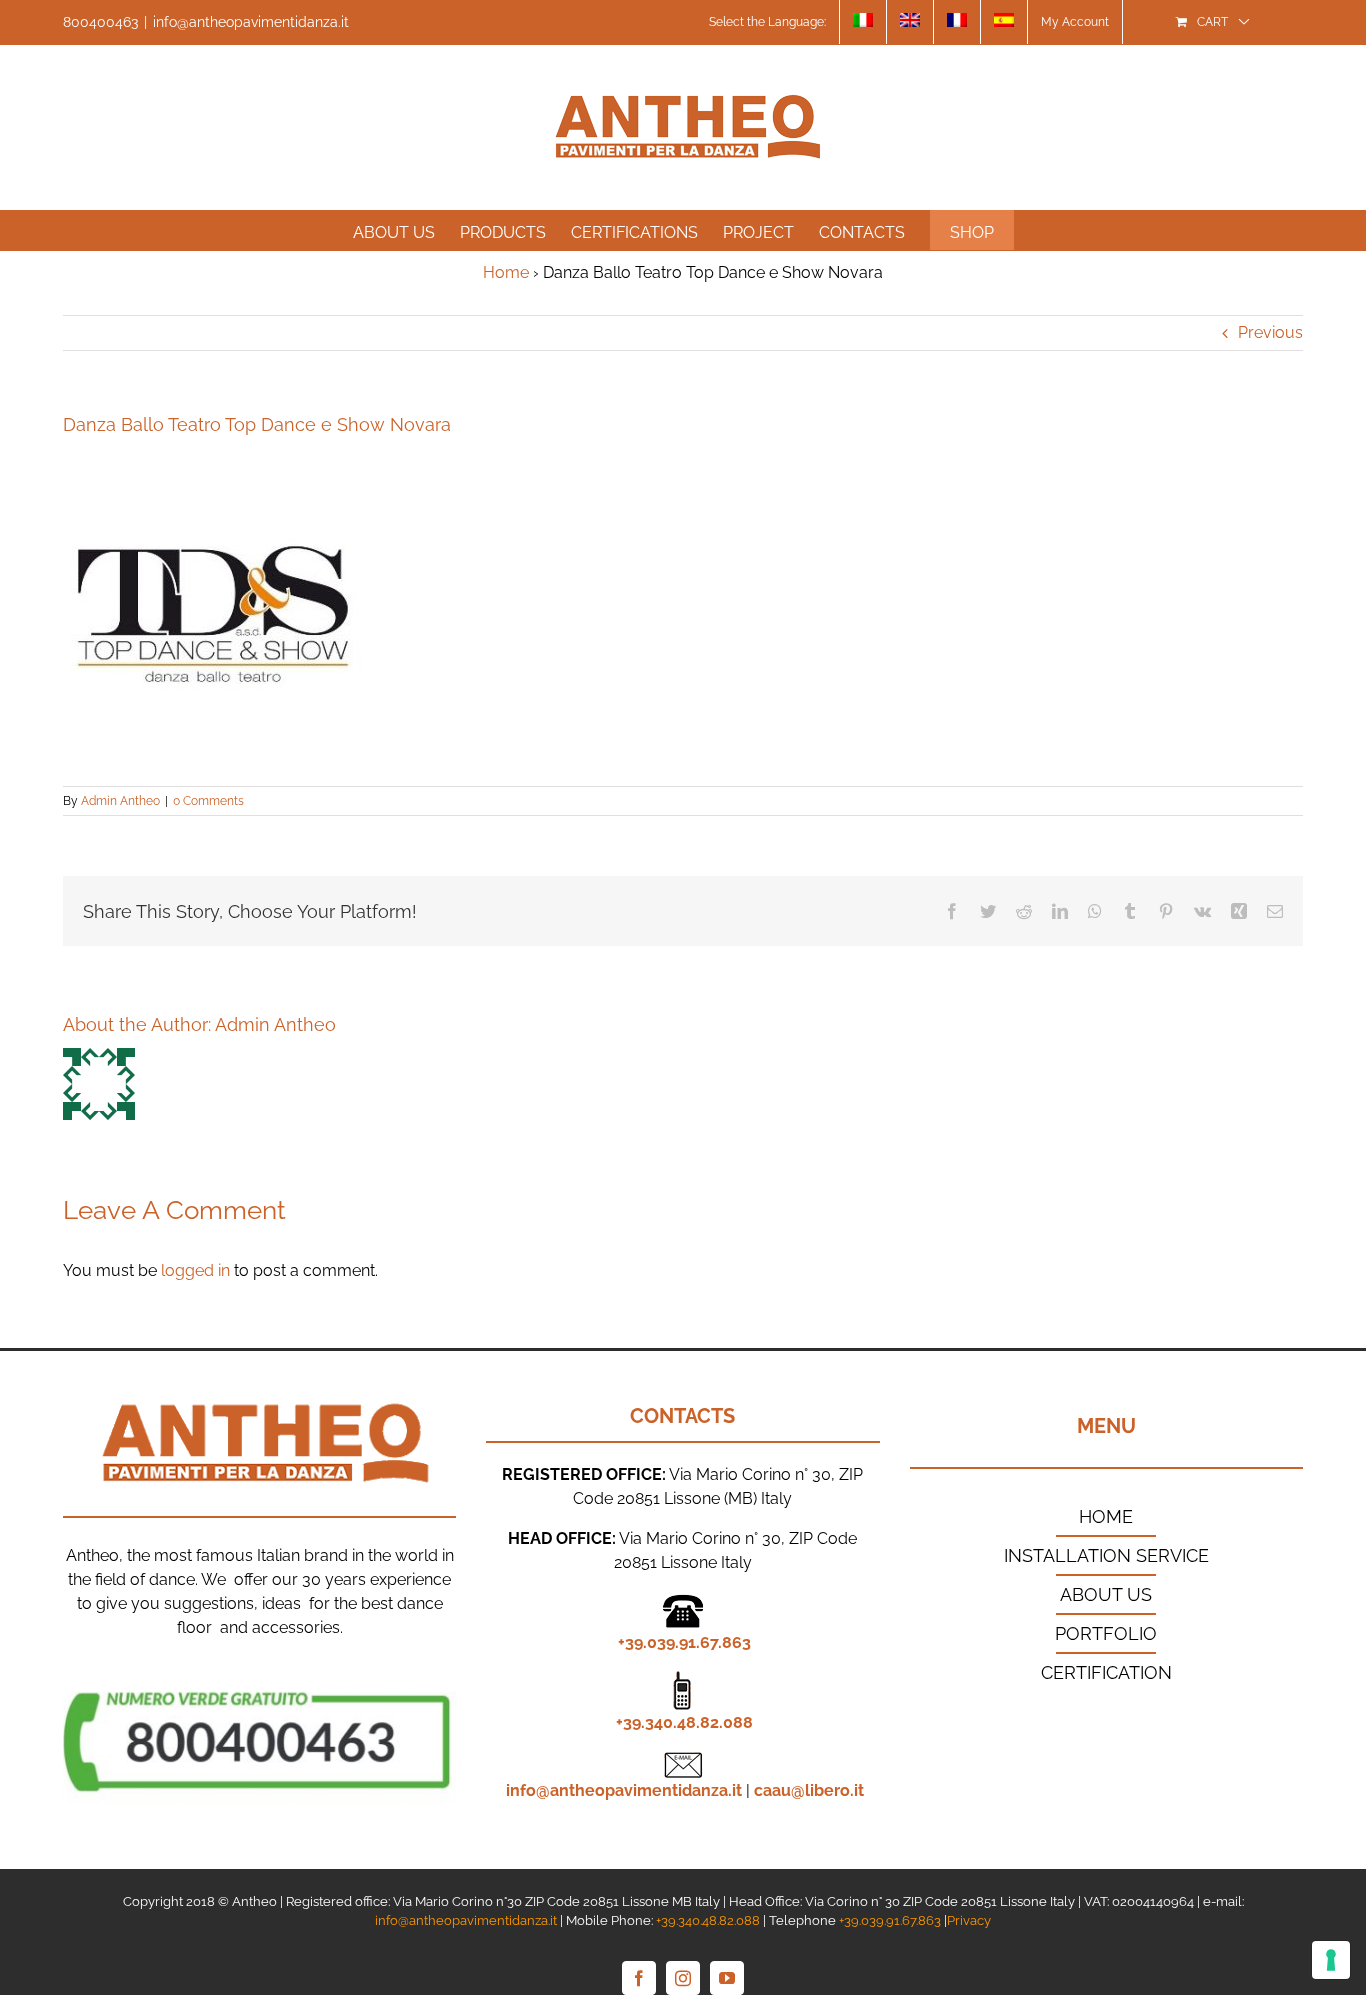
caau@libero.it (809, 1790)
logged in (195, 1270)
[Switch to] (863, 22)
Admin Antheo (120, 801)
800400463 (100, 22)
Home (506, 272)
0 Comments (208, 801)
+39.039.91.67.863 (684, 1642)
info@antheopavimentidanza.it (251, 22)
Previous (1270, 332)
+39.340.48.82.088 (684, 1722)
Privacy (969, 1920)
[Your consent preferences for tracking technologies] (1331, 1960)
